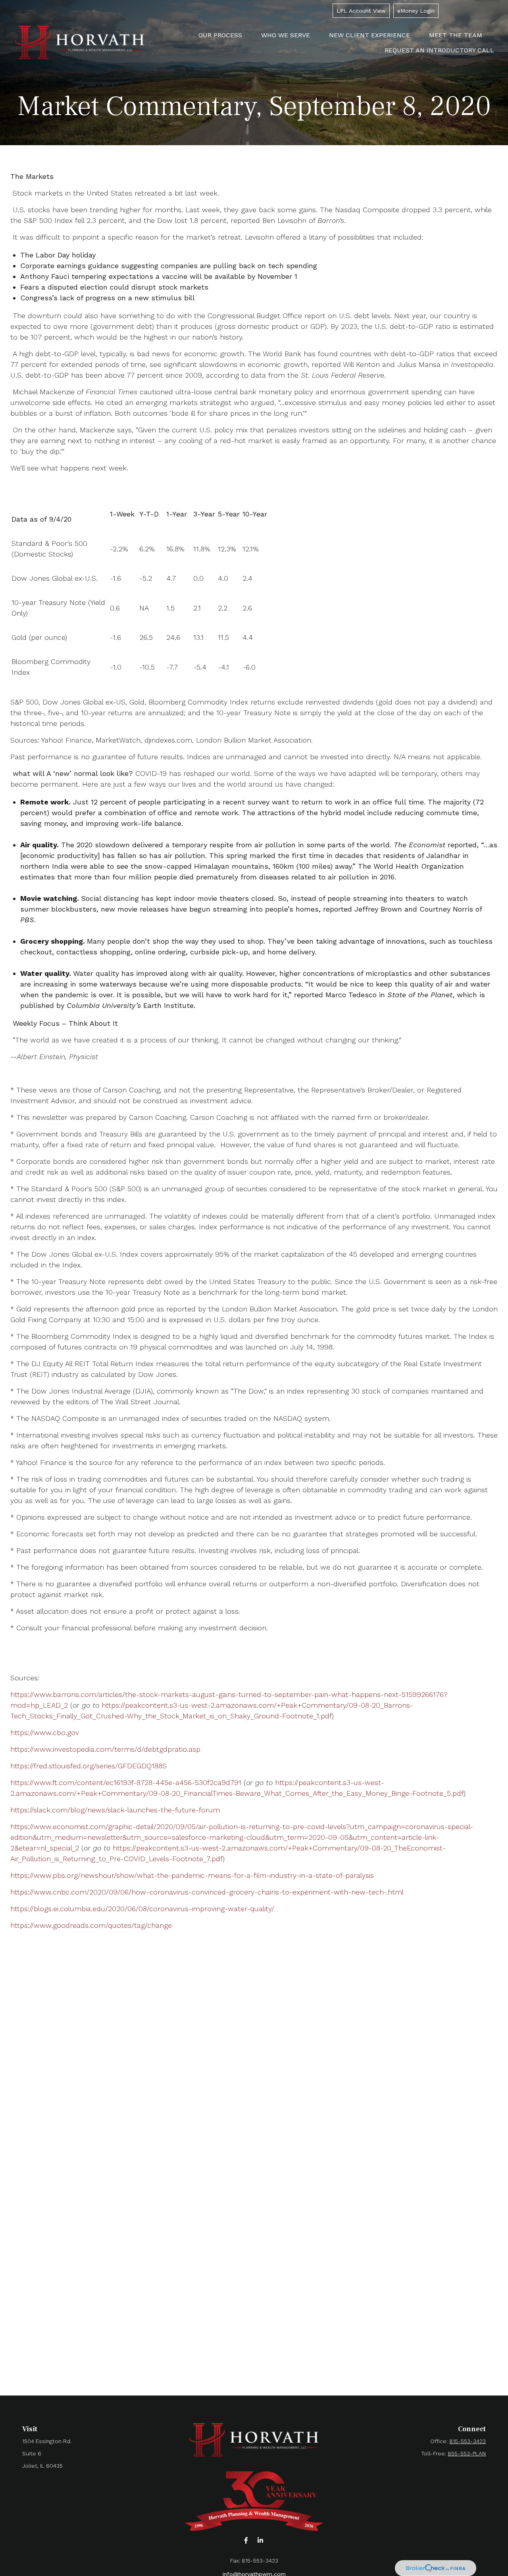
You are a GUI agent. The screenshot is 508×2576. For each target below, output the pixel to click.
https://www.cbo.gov (45, 1732)
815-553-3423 (468, 2441)
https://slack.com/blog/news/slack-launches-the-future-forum (115, 1810)
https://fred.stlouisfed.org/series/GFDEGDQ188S (89, 1766)
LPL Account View (361, 11)
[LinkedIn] (261, 2540)
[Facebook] (246, 2540)
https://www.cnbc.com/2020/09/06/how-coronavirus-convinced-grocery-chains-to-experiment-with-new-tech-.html (207, 1892)
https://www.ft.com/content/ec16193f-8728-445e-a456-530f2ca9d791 (126, 1782)
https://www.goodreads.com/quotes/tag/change (91, 1925)
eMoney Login (416, 11)
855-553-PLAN (467, 2453)
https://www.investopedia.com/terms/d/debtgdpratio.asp (105, 1749)
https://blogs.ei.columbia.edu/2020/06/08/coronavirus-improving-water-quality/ (142, 1909)
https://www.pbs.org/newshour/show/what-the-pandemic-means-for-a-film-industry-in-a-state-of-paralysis (192, 1875)
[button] (220, 35)
